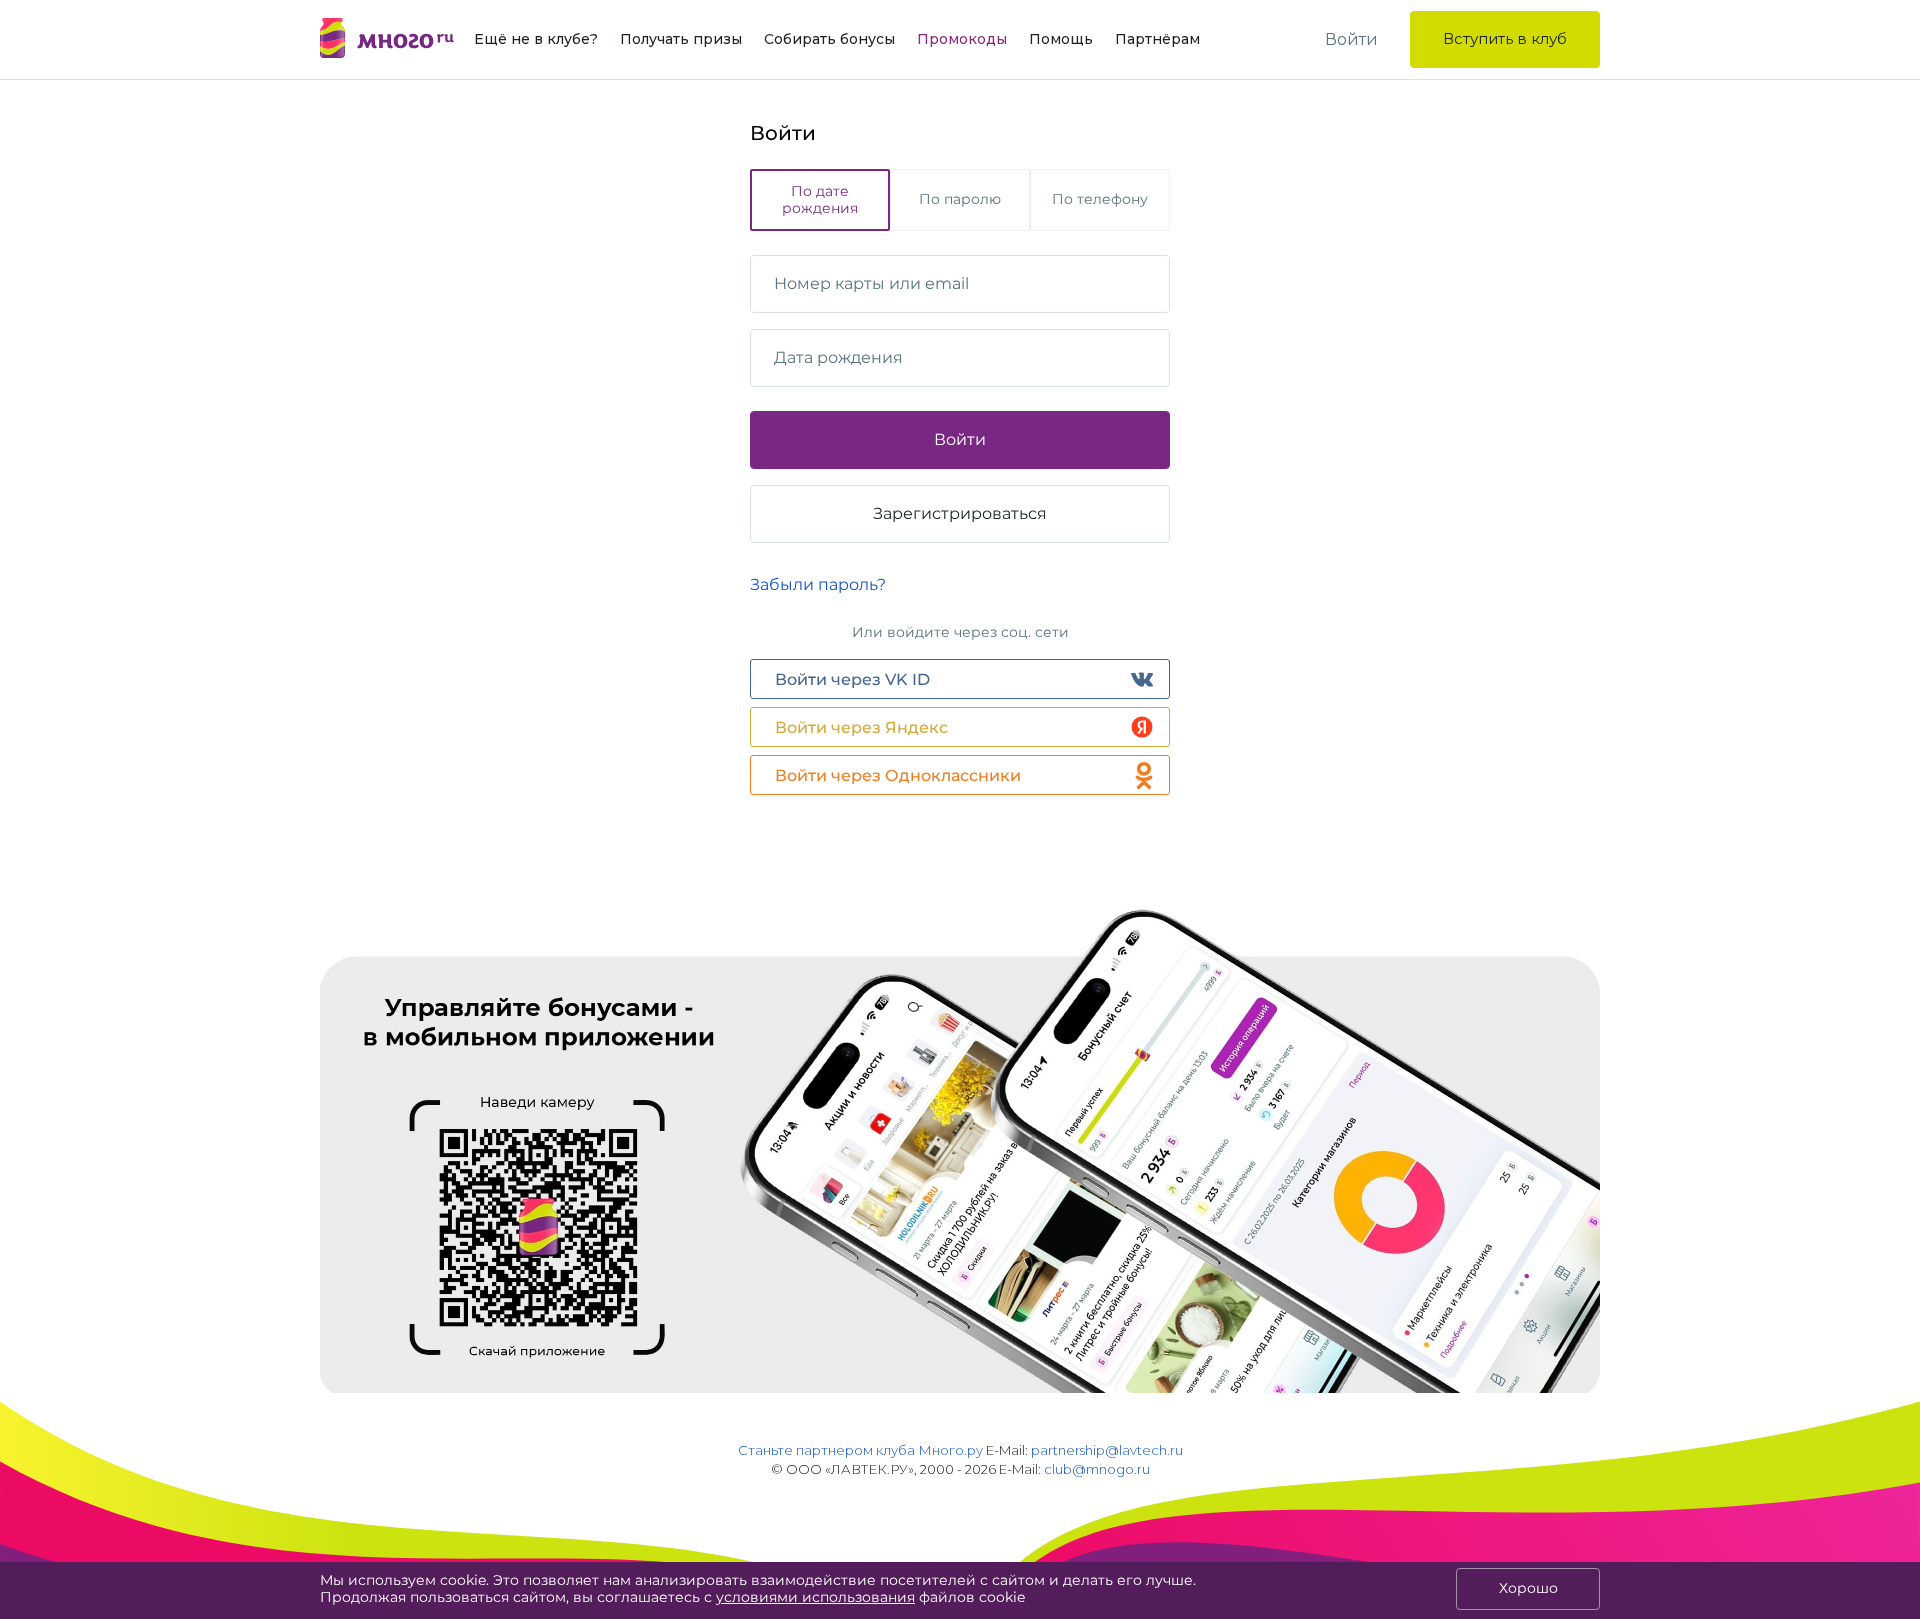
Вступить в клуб (1505, 38)
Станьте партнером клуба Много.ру (860, 1450)
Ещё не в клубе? (536, 39)
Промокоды (962, 39)
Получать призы (681, 39)
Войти (1351, 39)
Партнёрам (1157, 39)
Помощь (1061, 39)
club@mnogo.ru (1097, 1469)
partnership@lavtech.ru (1107, 1450)
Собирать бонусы (829, 39)
